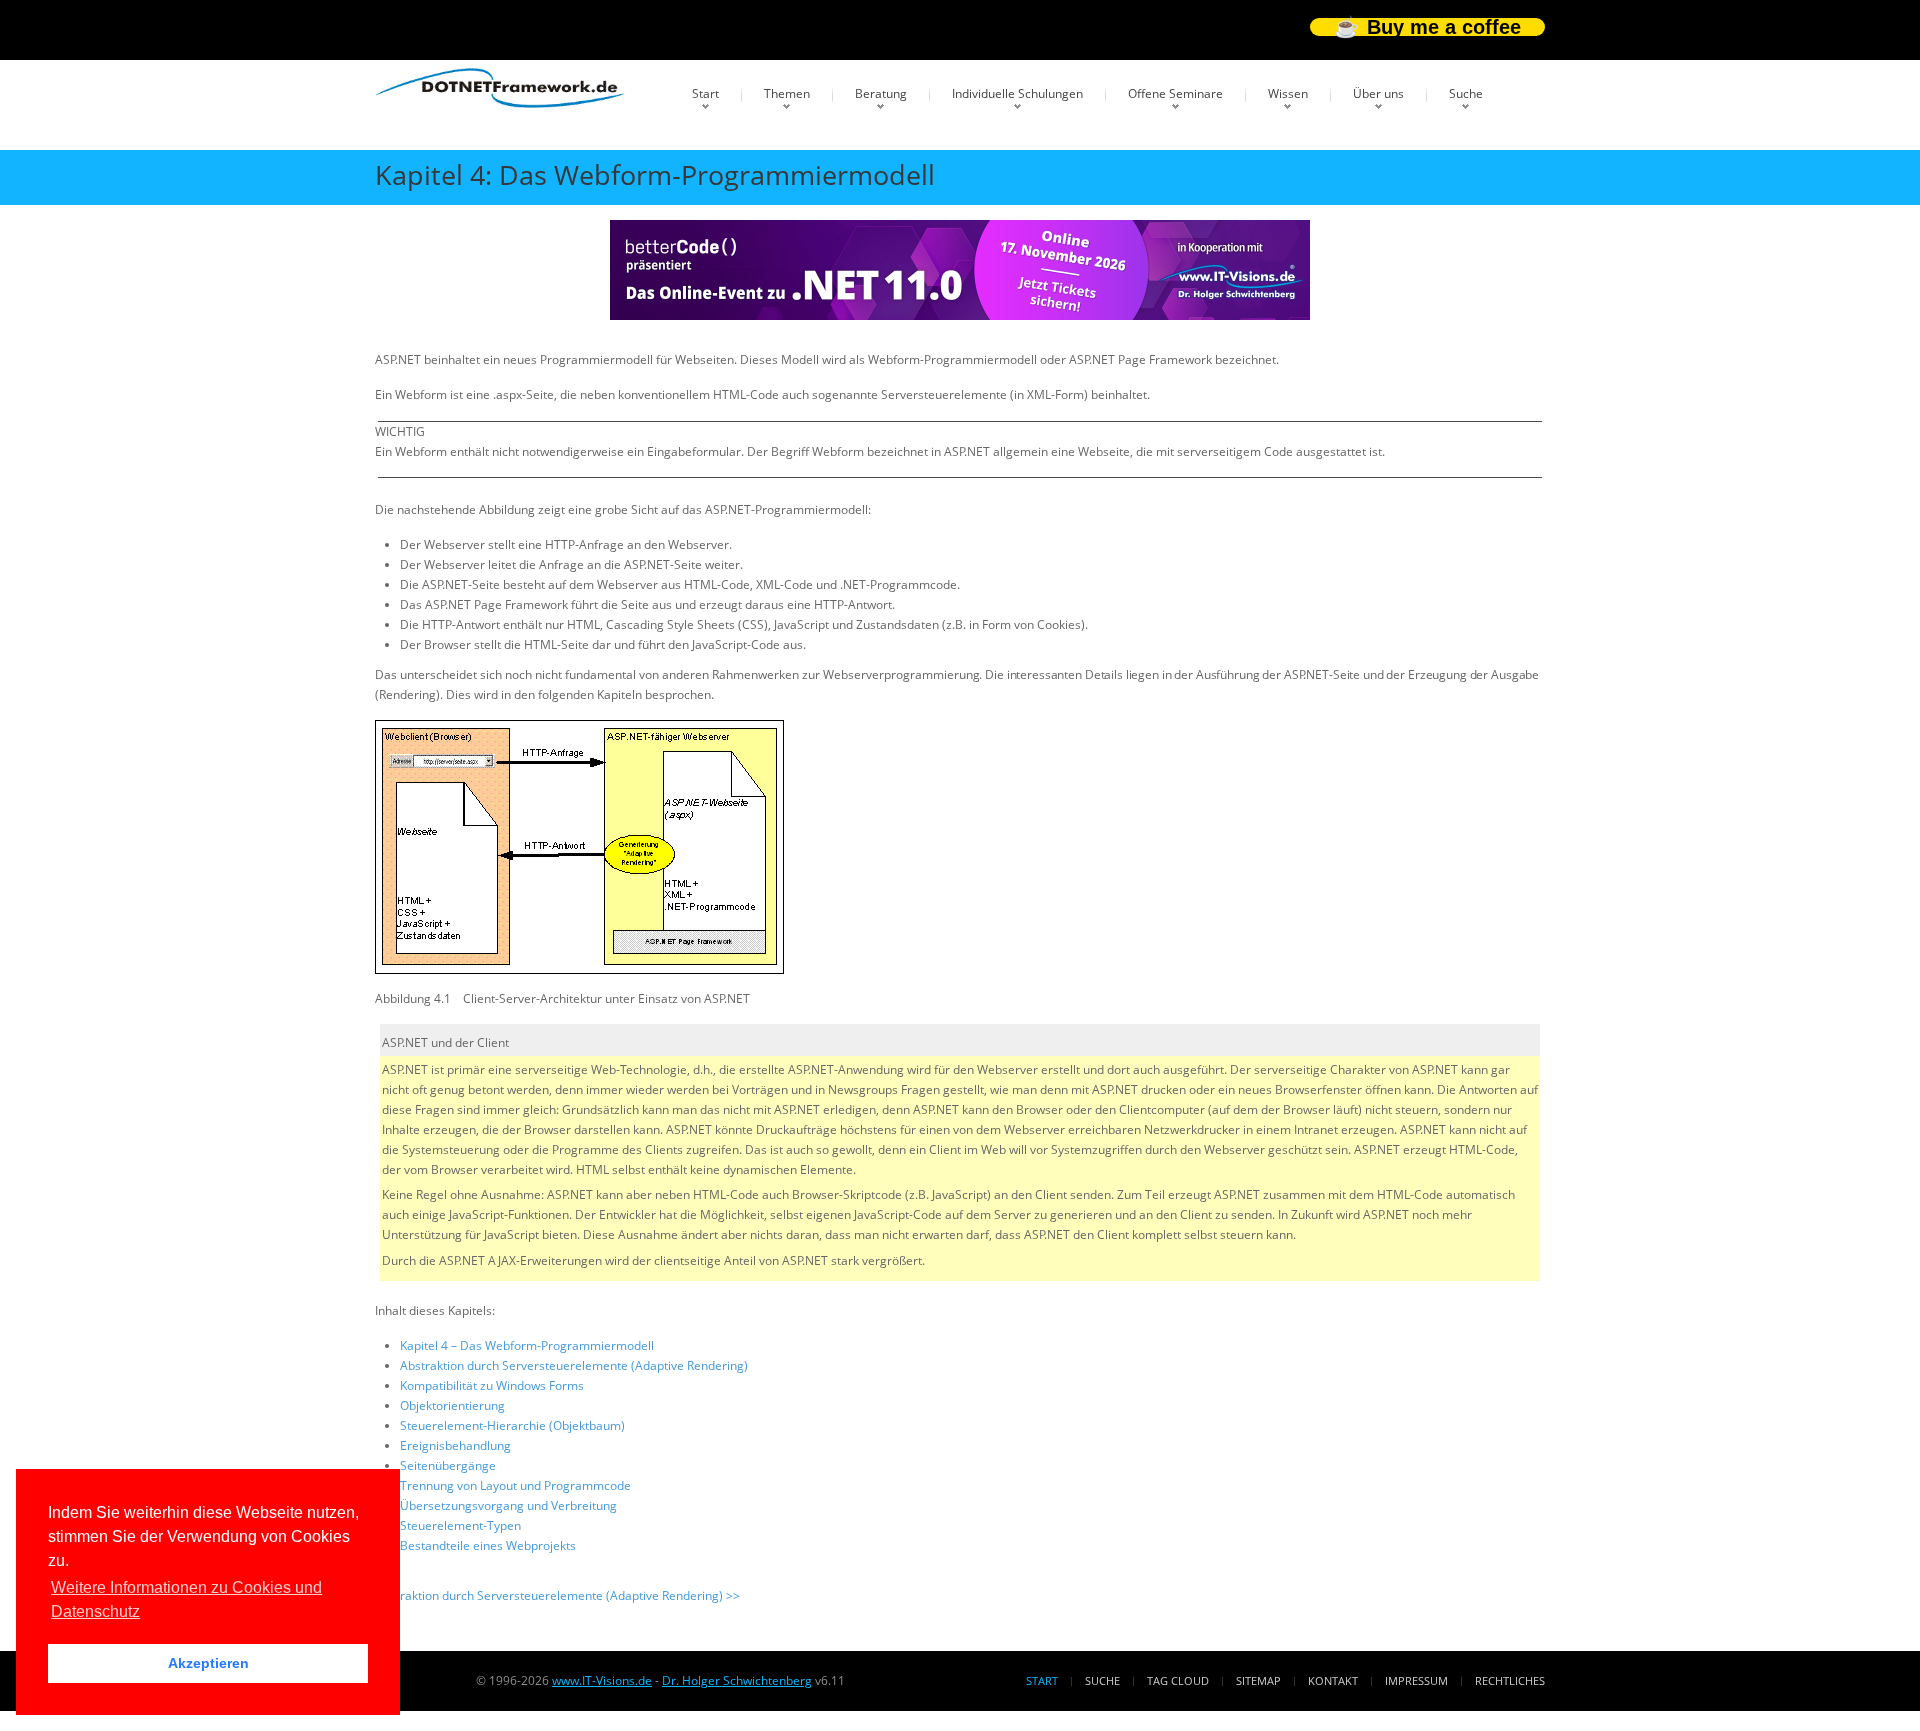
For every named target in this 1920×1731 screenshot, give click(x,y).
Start (705, 93)
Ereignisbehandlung (455, 1445)
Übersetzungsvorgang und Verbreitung (508, 1505)
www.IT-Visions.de (602, 1680)
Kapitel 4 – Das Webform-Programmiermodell (527, 1345)
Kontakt (1333, 1680)
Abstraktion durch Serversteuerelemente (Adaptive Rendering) (574, 1365)
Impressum (1416, 1680)
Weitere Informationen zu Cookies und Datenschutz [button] (186, 1599)
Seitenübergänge (448, 1465)
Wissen (1288, 93)
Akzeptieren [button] (208, 1663)
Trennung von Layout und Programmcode (515, 1485)
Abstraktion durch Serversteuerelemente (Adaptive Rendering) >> (557, 1595)
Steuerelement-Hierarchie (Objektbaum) (512, 1425)
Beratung (881, 93)
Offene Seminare (1175, 93)
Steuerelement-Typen (460, 1525)
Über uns (1378, 93)
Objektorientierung (452, 1405)
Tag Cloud (1178, 1680)
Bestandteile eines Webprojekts (488, 1545)
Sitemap (1258, 1680)
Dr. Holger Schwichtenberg (737, 1680)
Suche (1466, 93)
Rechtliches (1510, 1680)
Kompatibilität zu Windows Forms (492, 1385)
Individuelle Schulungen (1017, 93)
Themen (787, 93)
